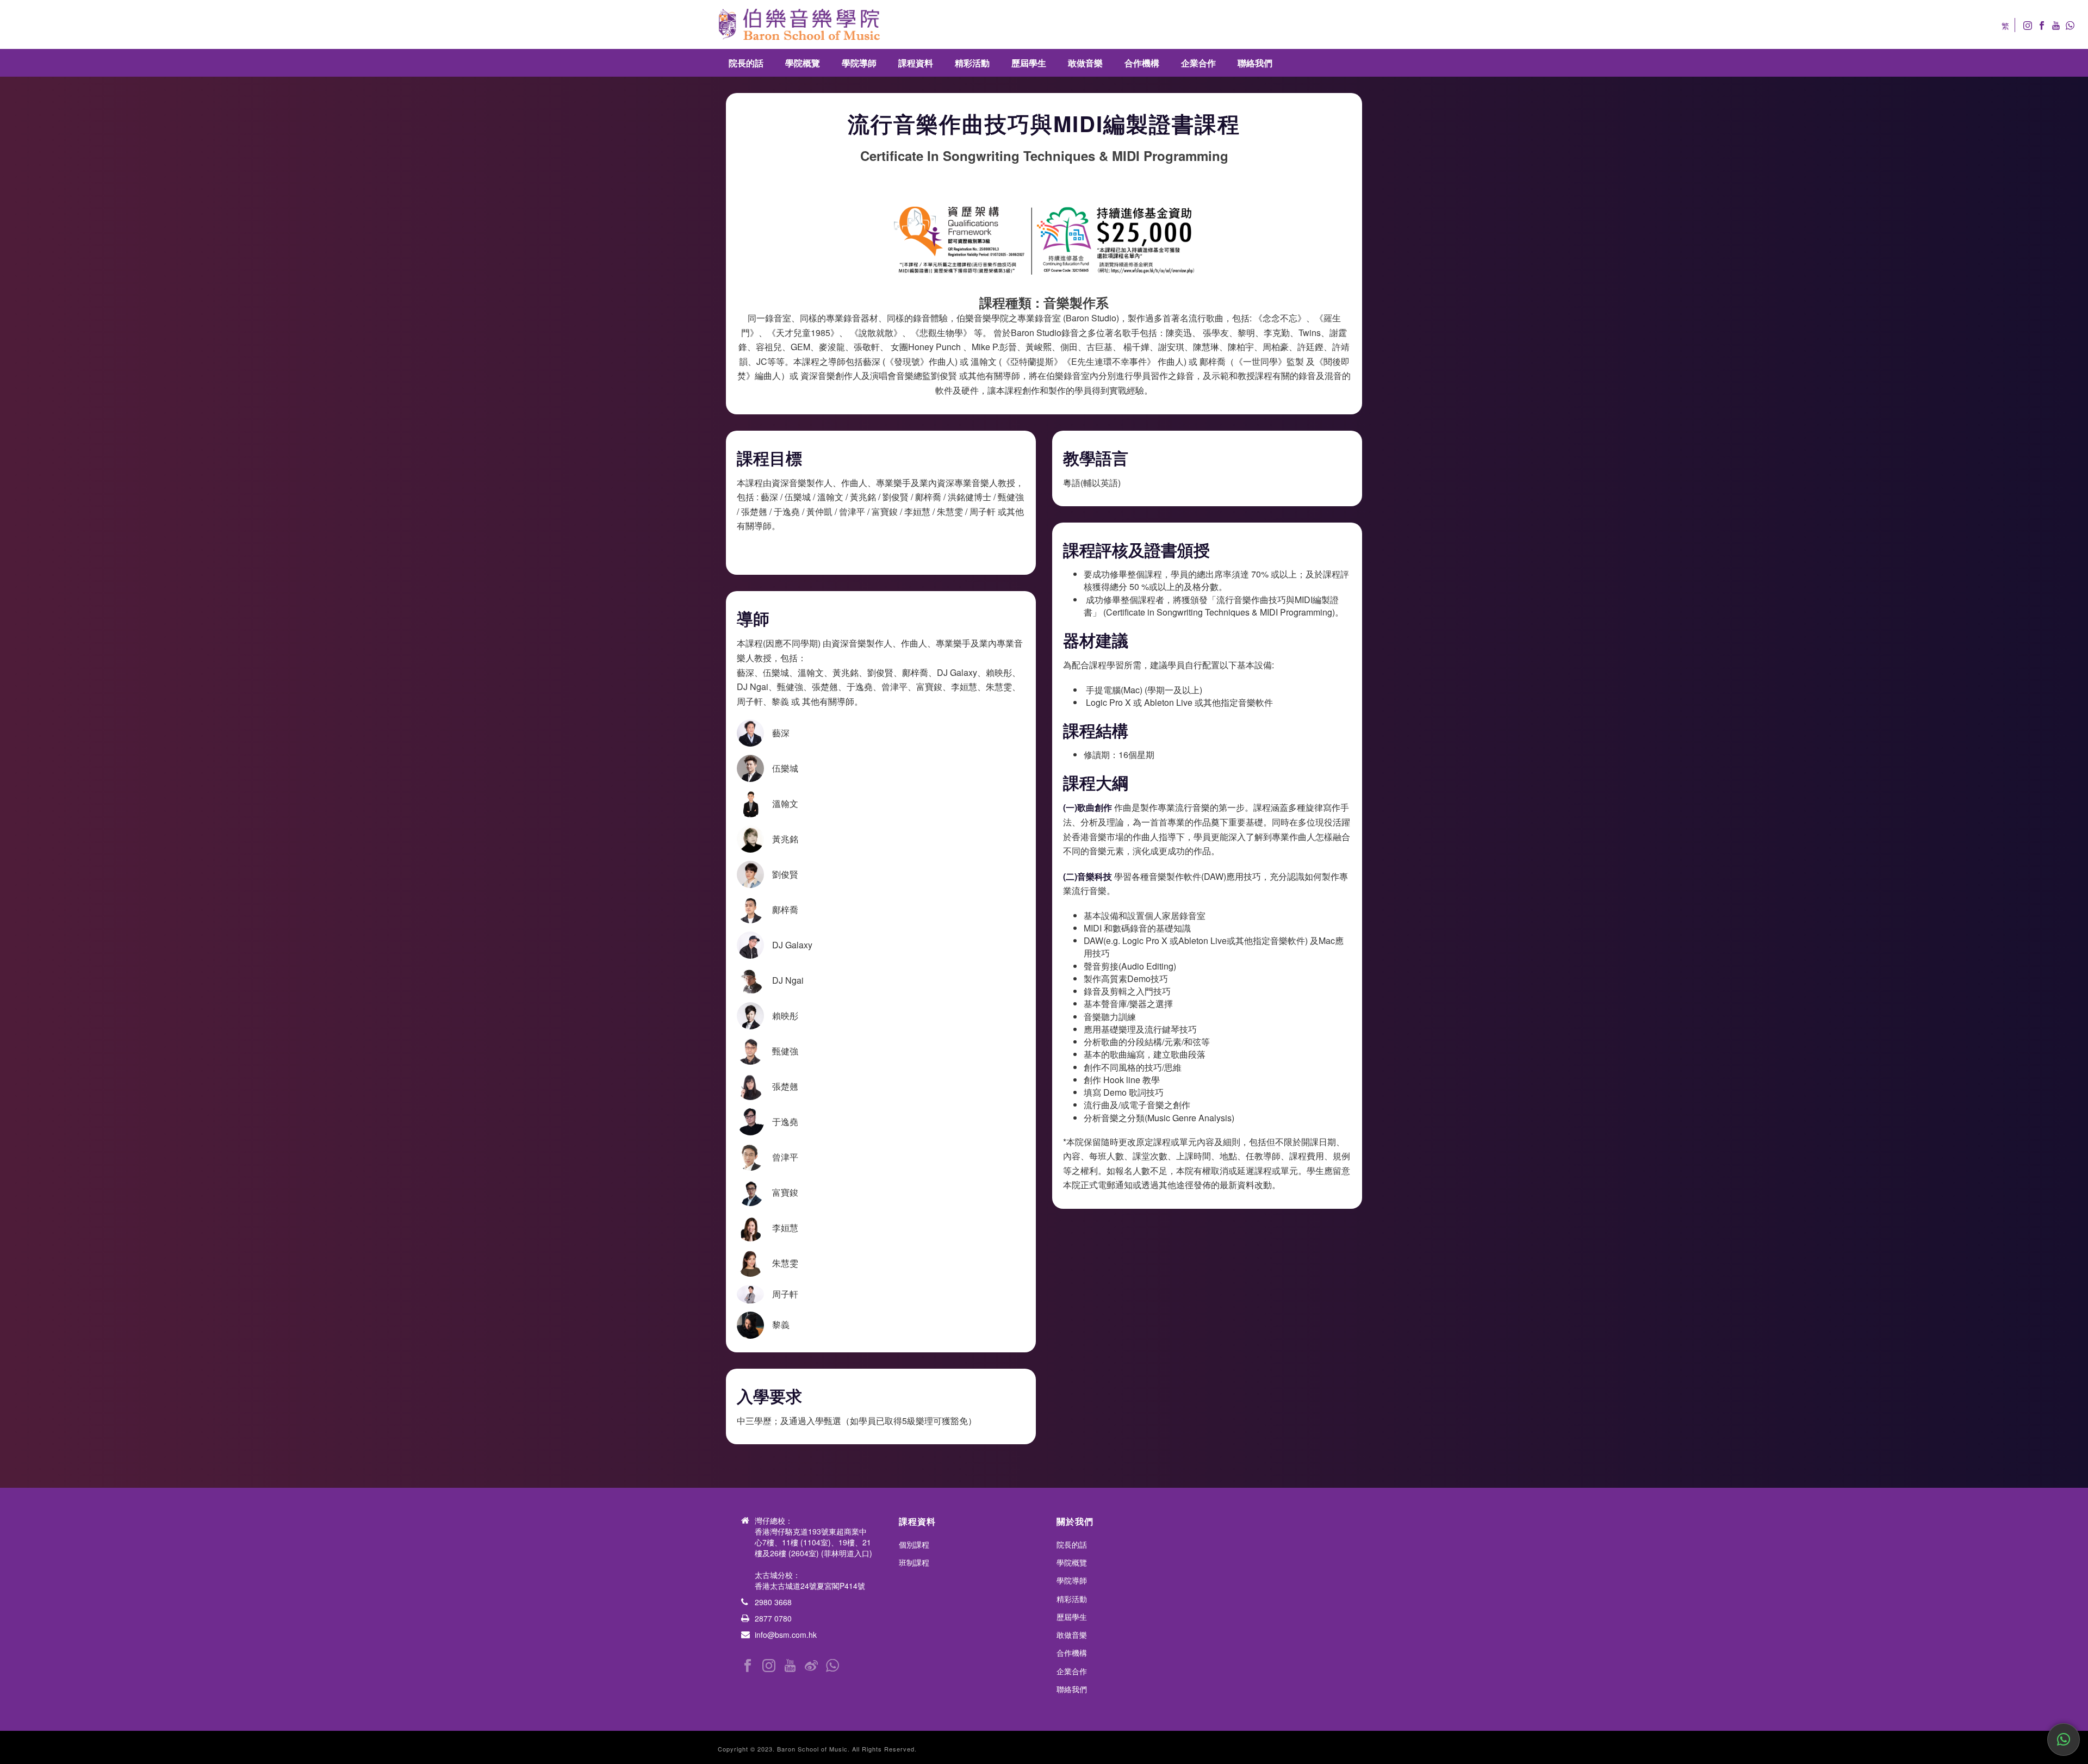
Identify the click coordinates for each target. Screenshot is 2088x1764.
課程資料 (916, 63)
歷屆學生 (1029, 63)
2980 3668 (773, 1602)
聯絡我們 (1255, 63)
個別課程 (914, 1544)
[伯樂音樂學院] (799, 24)
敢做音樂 (1085, 63)
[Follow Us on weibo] (811, 1666)
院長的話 (746, 63)
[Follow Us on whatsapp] (832, 1666)
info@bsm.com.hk (786, 1635)
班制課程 (914, 1562)
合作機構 (1142, 63)
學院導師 (859, 63)
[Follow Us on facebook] (748, 1666)
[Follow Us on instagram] (769, 1666)
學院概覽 (803, 63)
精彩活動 (972, 63)
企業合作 (1198, 63)
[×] (2064, 1740)
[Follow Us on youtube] (790, 1666)
